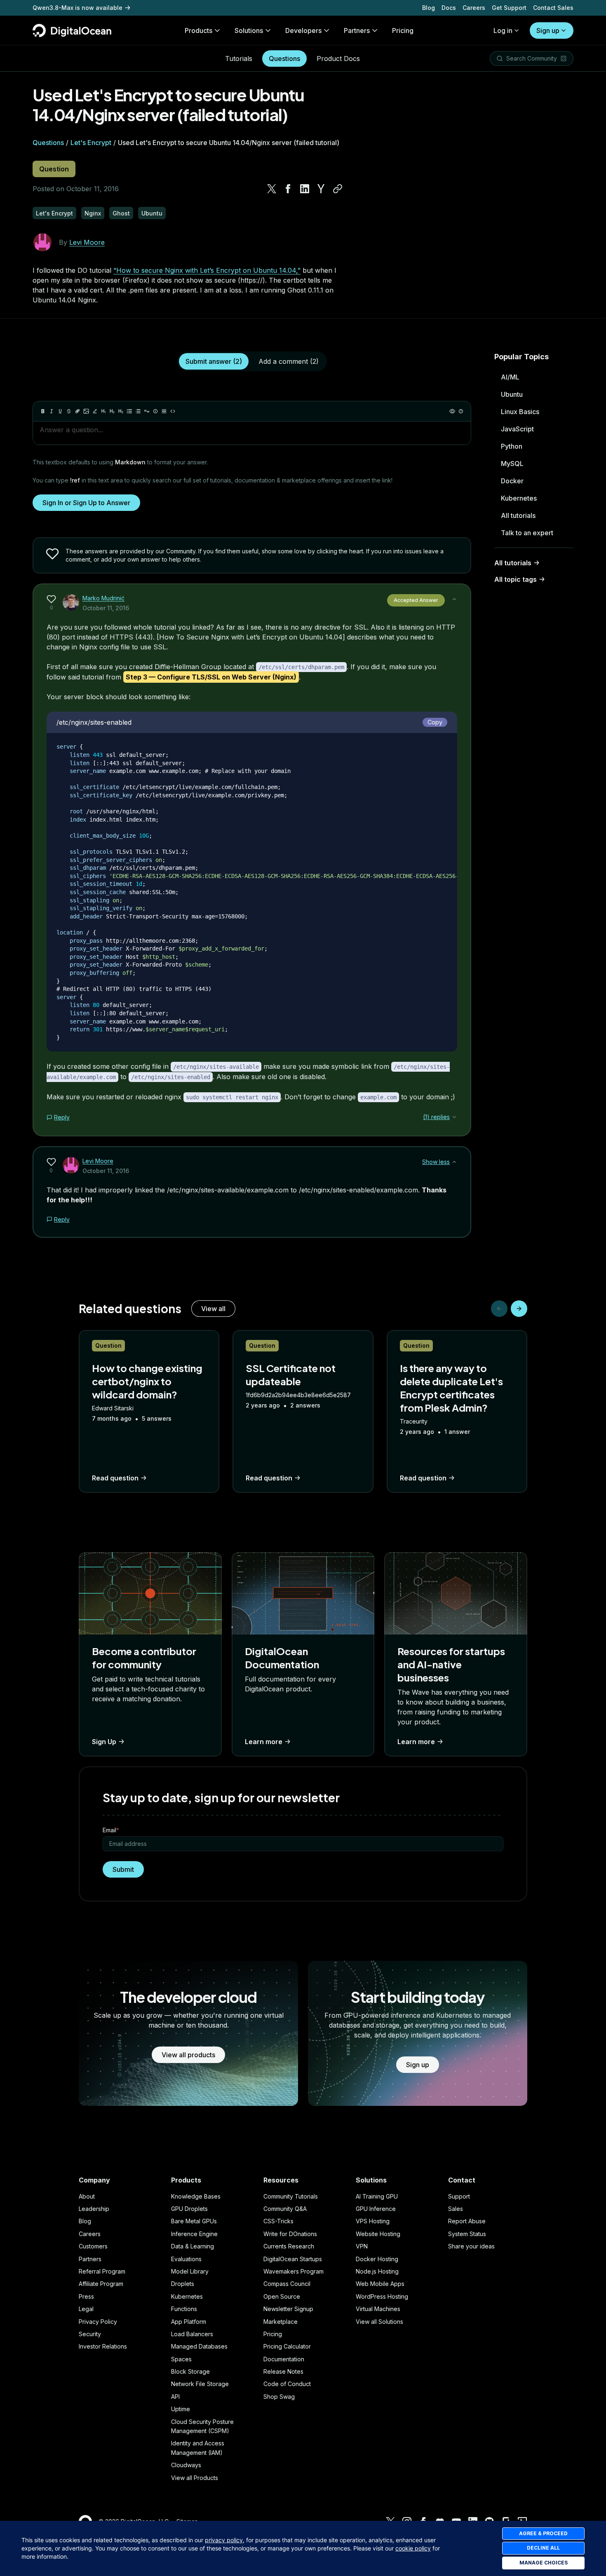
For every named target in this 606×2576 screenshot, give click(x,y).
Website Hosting (378, 2234)
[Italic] (52, 411)
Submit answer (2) (214, 361)
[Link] (78, 411)
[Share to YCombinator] (321, 189)
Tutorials (239, 59)
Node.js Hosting (377, 2271)
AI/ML (510, 377)
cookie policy (413, 2548)
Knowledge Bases (196, 2196)
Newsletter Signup (288, 2309)
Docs (449, 8)
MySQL (512, 464)
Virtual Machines (378, 2309)
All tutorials (518, 515)
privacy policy (224, 2540)
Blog (429, 8)
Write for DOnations (290, 2234)
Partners (90, 2259)
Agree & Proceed (543, 2533)
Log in (503, 30)
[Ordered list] (138, 411)
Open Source (282, 2296)
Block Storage (190, 2371)
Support (459, 2196)
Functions (184, 2309)
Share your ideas (471, 2246)
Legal (86, 2309)
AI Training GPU (377, 2196)
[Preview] (452, 411)
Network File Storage (200, 2384)
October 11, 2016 (106, 608)
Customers (93, 2246)
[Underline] (60, 411)
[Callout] (155, 411)
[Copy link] (338, 189)
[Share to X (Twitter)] (272, 189)
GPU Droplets (189, 2209)
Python (512, 446)
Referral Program (102, 2271)
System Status (467, 2234)
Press (86, 2296)
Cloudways (186, 2465)
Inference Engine (194, 2234)
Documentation (284, 2359)
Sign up (548, 30)
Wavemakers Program (294, 2271)
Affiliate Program (101, 2284)
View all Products (195, 2478)
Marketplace (281, 2322)
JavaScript (517, 429)
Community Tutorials (291, 2196)
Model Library (190, 2271)
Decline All (543, 2548)
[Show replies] (454, 1117)
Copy (435, 722)
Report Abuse (467, 2221)
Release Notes (283, 2371)
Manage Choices (544, 2563)
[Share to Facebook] (288, 189)
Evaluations (186, 2259)
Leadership (94, 2209)
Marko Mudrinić (103, 598)
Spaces (181, 2359)
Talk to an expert (527, 533)
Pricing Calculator (287, 2346)
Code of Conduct (287, 2384)
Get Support (509, 8)
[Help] (461, 411)
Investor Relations (103, 2346)
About (87, 2196)
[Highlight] (95, 411)
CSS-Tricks (278, 2221)
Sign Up (104, 1742)
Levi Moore (87, 242)
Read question (115, 1478)
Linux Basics (520, 412)
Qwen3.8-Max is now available (78, 8)
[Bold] (43, 411)
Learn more (264, 1742)
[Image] (86, 411)
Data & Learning (193, 2246)
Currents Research (289, 2246)
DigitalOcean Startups (293, 2259)
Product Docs (338, 59)
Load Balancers (192, 2334)
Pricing (273, 2334)
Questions (284, 59)
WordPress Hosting (382, 2296)
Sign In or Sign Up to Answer (86, 503)
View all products (188, 2055)
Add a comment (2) (289, 361)
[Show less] (454, 599)
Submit (123, 1869)
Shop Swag (279, 2397)
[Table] (164, 411)
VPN (362, 2246)
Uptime (181, 2409)
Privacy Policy (98, 2322)
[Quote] (147, 411)
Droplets (183, 2284)
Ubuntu (512, 394)
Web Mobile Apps (380, 2284)
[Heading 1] (103, 411)
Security (90, 2334)
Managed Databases (199, 2346)
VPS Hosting (373, 2221)
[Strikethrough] (69, 411)
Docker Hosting (377, 2259)
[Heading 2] (112, 411)
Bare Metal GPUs (194, 2221)
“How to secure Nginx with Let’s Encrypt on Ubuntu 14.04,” (207, 270)
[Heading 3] (121, 411)
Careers (474, 8)
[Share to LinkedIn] (305, 189)
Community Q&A (285, 2209)
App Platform (189, 2322)
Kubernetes (519, 498)
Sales (456, 2209)
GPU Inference (376, 2209)
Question (54, 169)
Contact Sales (553, 8)
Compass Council (287, 2284)
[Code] (173, 411)
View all (213, 1309)
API (175, 2397)
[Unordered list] (129, 411)
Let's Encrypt (91, 143)
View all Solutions (379, 2322)
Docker (512, 481)
